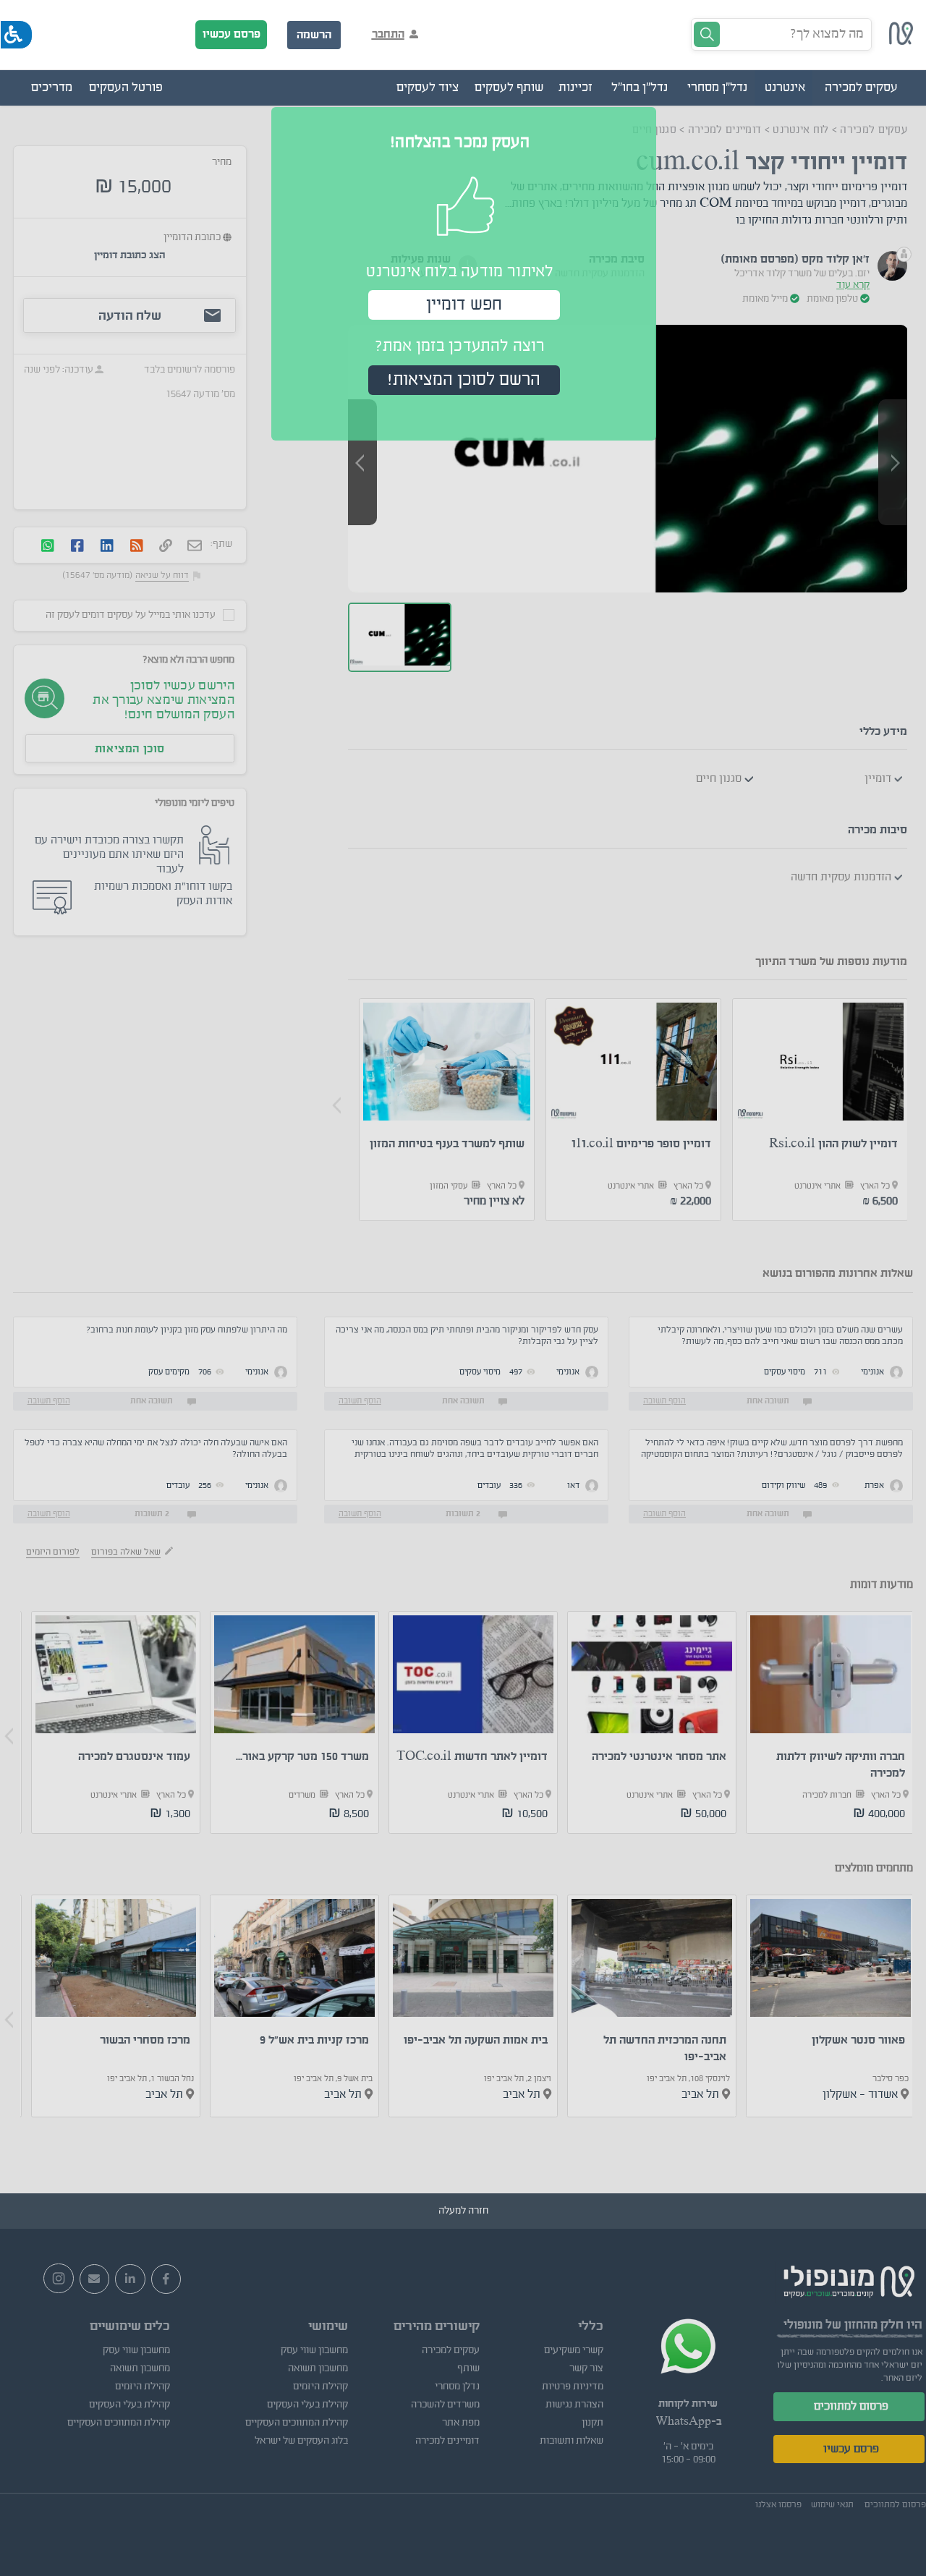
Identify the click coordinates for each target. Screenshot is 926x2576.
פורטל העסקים (126, 88)
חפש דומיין (464, 305)
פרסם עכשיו (231, 34)
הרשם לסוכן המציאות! (464, 380)
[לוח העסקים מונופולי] (901, 41)
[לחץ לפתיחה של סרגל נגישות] (16, 35)
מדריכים (52, 88)
